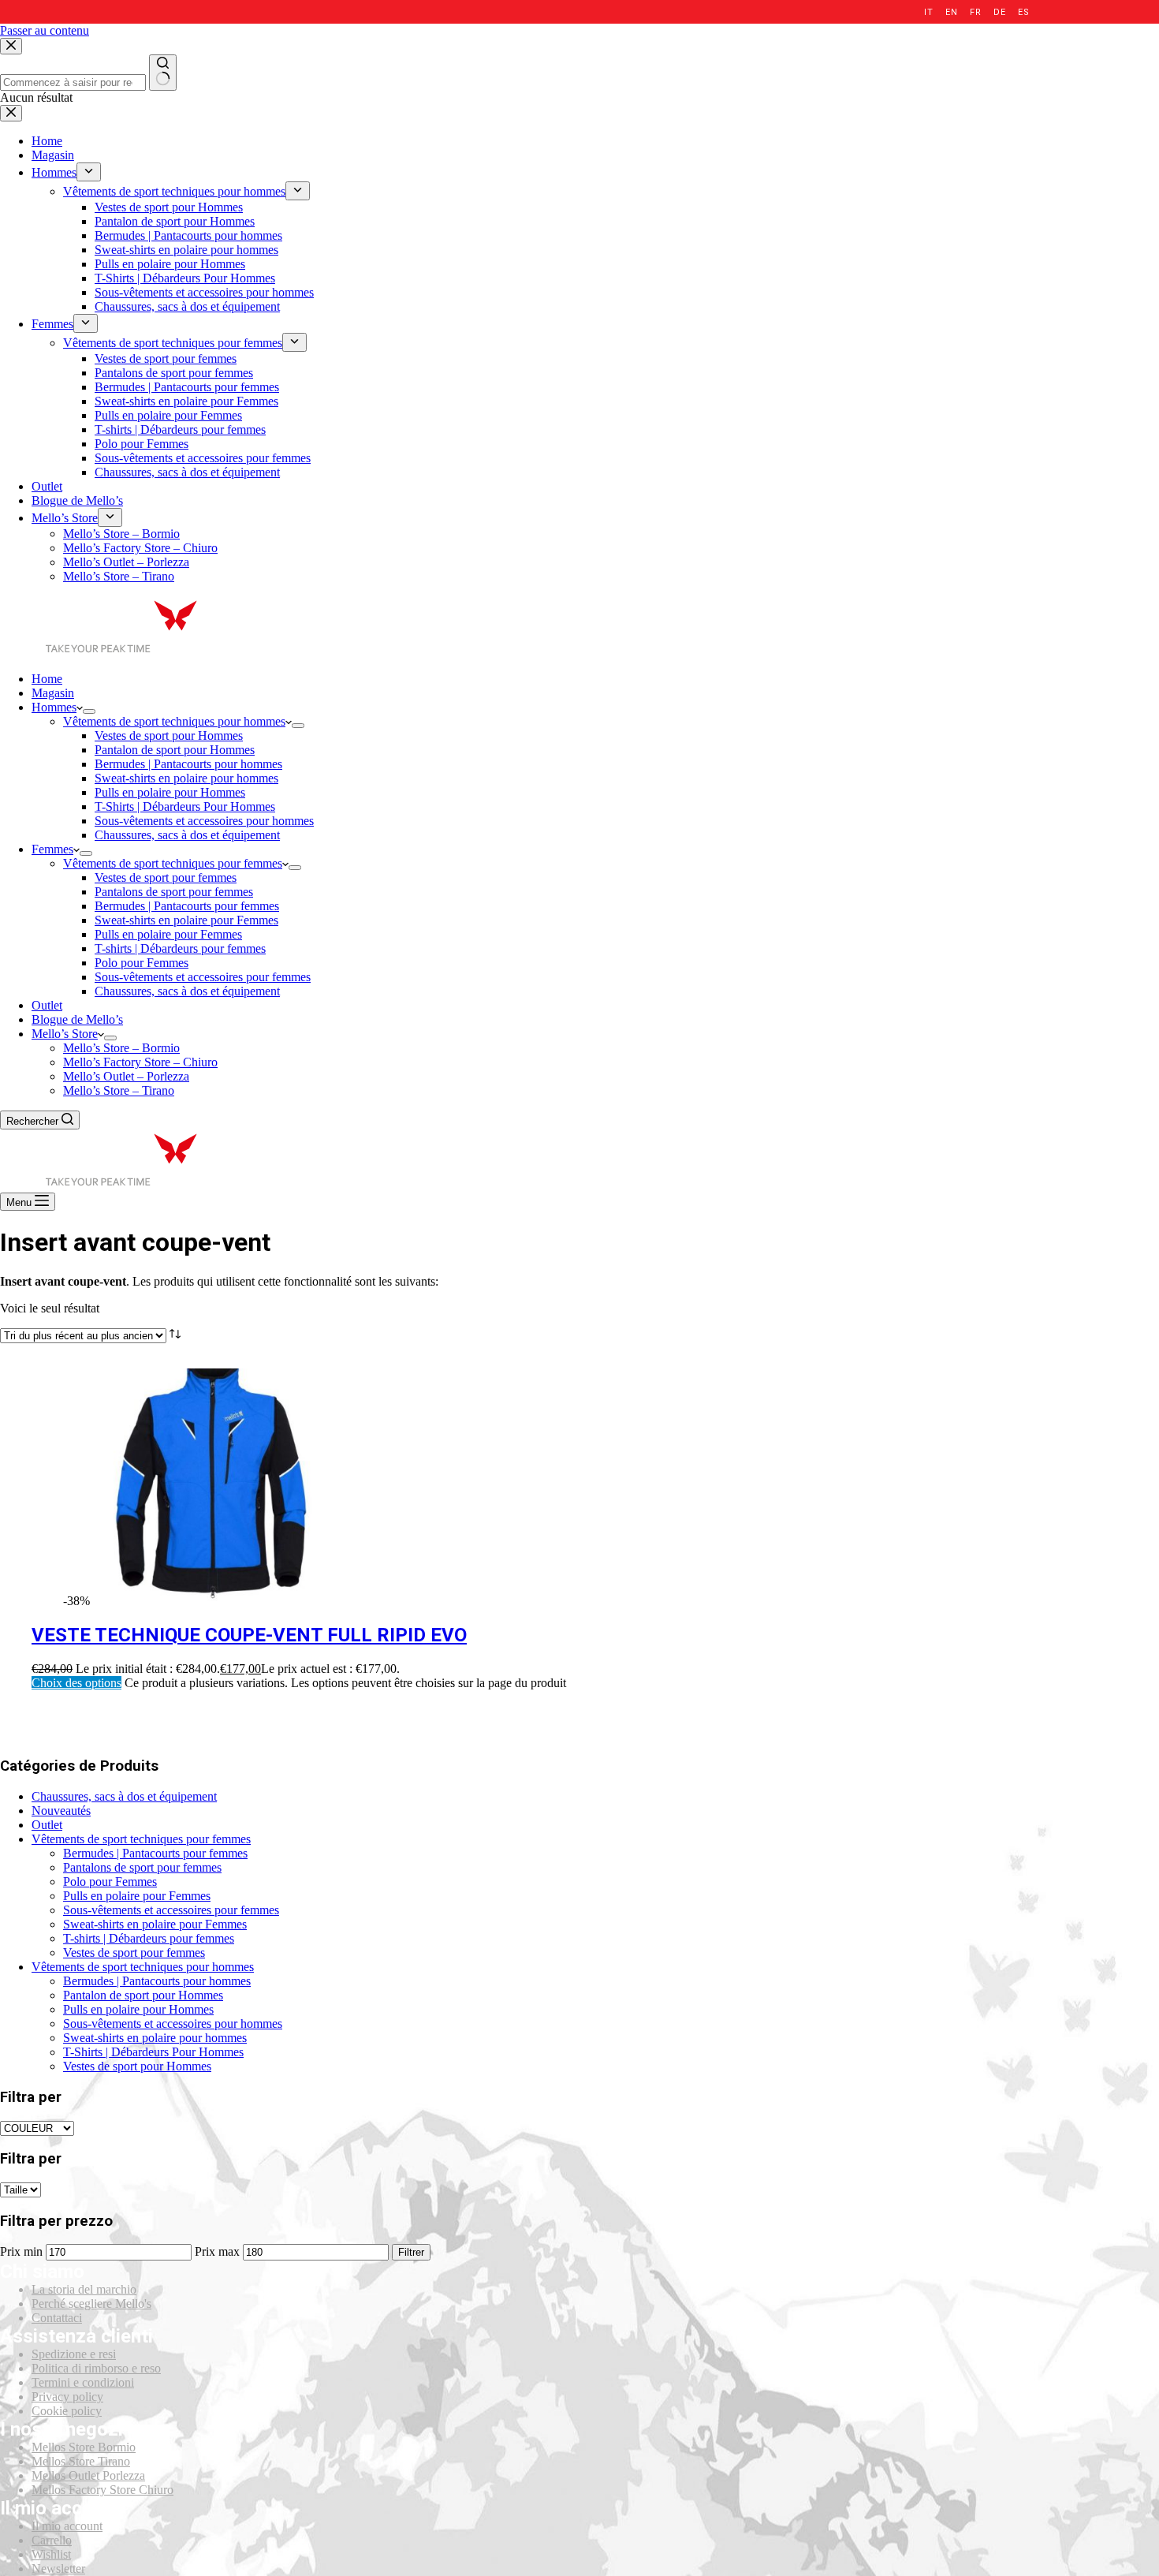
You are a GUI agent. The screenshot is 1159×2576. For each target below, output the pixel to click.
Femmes (52, 849)
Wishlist (51, 2554)
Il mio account (67, 2526)
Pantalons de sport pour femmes (174, 892)
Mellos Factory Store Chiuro (102, 2490)
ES (1023, 12)
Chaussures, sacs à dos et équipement (187, 835)
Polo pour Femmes (142, 963)
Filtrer (411, 2252)
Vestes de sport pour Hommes (169, 735)
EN (951, 12)
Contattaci (57, 2318)
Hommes (54, 707)
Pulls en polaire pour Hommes (170, 792)
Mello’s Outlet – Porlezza (126, 1076)
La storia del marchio (84, 2289)
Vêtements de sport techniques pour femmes (173, 863)
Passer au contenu (45, 30)
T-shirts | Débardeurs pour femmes (180, 948)
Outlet (47, 1005)
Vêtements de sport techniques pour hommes (174, 721)
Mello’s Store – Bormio (121, 1048)
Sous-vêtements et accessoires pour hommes (204, 821)
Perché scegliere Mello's (91, 2303)
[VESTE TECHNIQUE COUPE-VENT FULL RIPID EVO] (211, 1601)
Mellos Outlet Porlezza (88, 2475)
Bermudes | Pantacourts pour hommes (188, 764)
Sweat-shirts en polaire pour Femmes (186, 920)
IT (928, 12)
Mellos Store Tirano (81, 2461)
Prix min (21, 2251)
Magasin (53, 693)
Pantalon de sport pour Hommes (175, 750)
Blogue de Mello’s (77, 1019)
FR (975, 12)
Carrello (52, 2540)
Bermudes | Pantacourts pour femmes (187, 906)
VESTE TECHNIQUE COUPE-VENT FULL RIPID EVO (249, 1635)
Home (47, 679)
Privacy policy (67, 2397)
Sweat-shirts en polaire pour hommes (186, 778)
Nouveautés (61, 1811)
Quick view (1137, 1378)
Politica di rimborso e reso (96, 2368)
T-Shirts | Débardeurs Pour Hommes (185, 806)
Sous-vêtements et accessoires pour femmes (203, 977)
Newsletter (58, 2569)
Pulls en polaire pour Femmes (168, 934)
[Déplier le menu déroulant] (89, 711)
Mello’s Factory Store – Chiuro (140, 1062)
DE (999, 12)
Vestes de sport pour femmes (166, 877)
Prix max (217, 2251)
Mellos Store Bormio (84, 2447)
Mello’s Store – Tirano (119, 1090)
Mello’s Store (65, 1034)
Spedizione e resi (74, 2354)
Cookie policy (67, 2411)
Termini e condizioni (83, 2382)
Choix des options (76, 1683)
